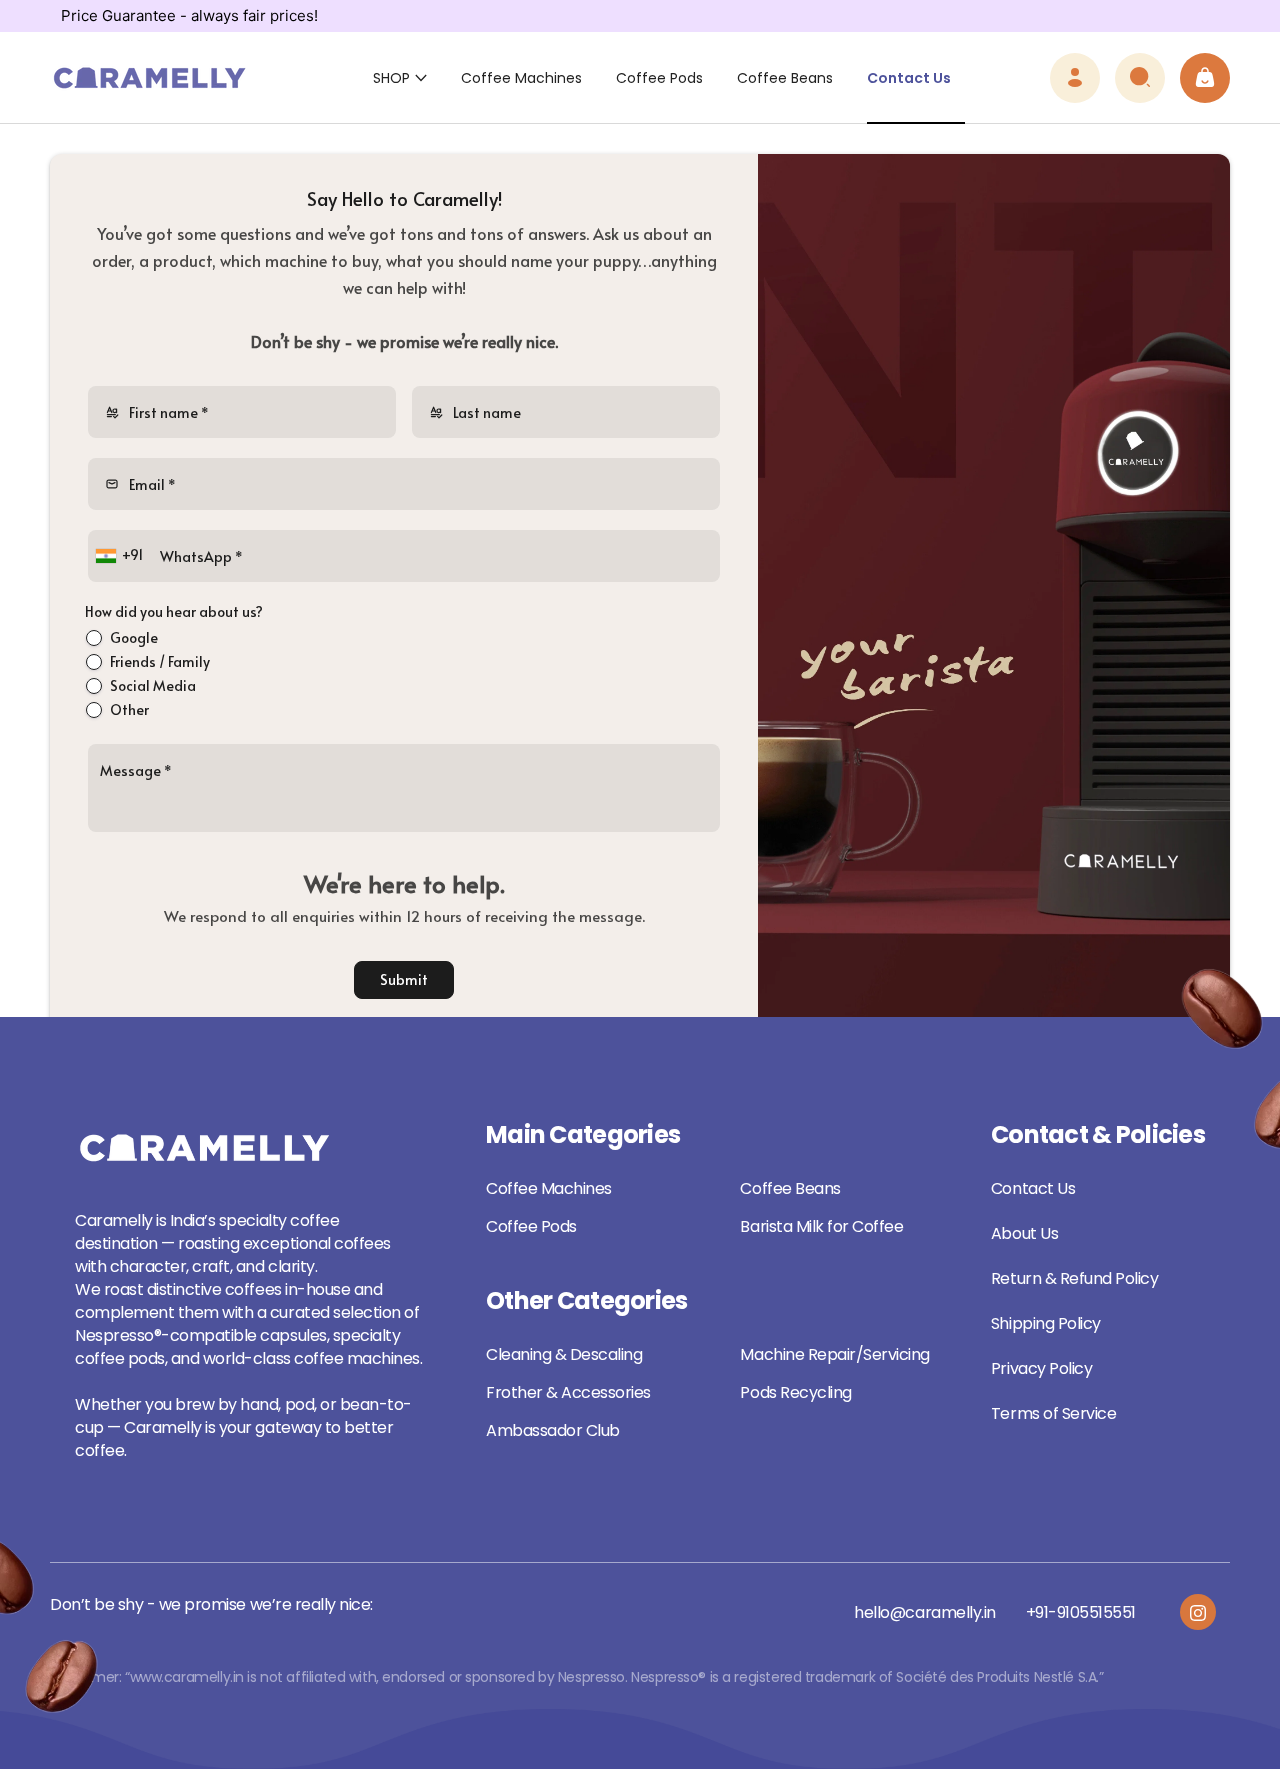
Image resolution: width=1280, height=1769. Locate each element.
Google (134, 637)
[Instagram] (1198, 1612)
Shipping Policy (1046, 1323)
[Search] (1140, 78)
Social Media (153, 685)
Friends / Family (160, 661)
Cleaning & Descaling (564, 1354)
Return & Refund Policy (1074, 1278)
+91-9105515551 (1081, 1612)
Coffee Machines (549, 1188)
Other (129, 709)
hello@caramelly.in (924, 1612)
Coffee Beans (790, 1188)
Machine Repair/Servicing (834, 1354)
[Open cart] (1205, 78)
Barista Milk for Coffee (821, 1226)
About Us (1024, 1233)
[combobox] (121, 556)
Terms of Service (1053, 1413)
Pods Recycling (795, 1392)
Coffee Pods (531, 1226)
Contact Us (1033, 1188)
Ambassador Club (553, 1430)
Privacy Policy (1041, 1368)
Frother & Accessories (568, 1392)
